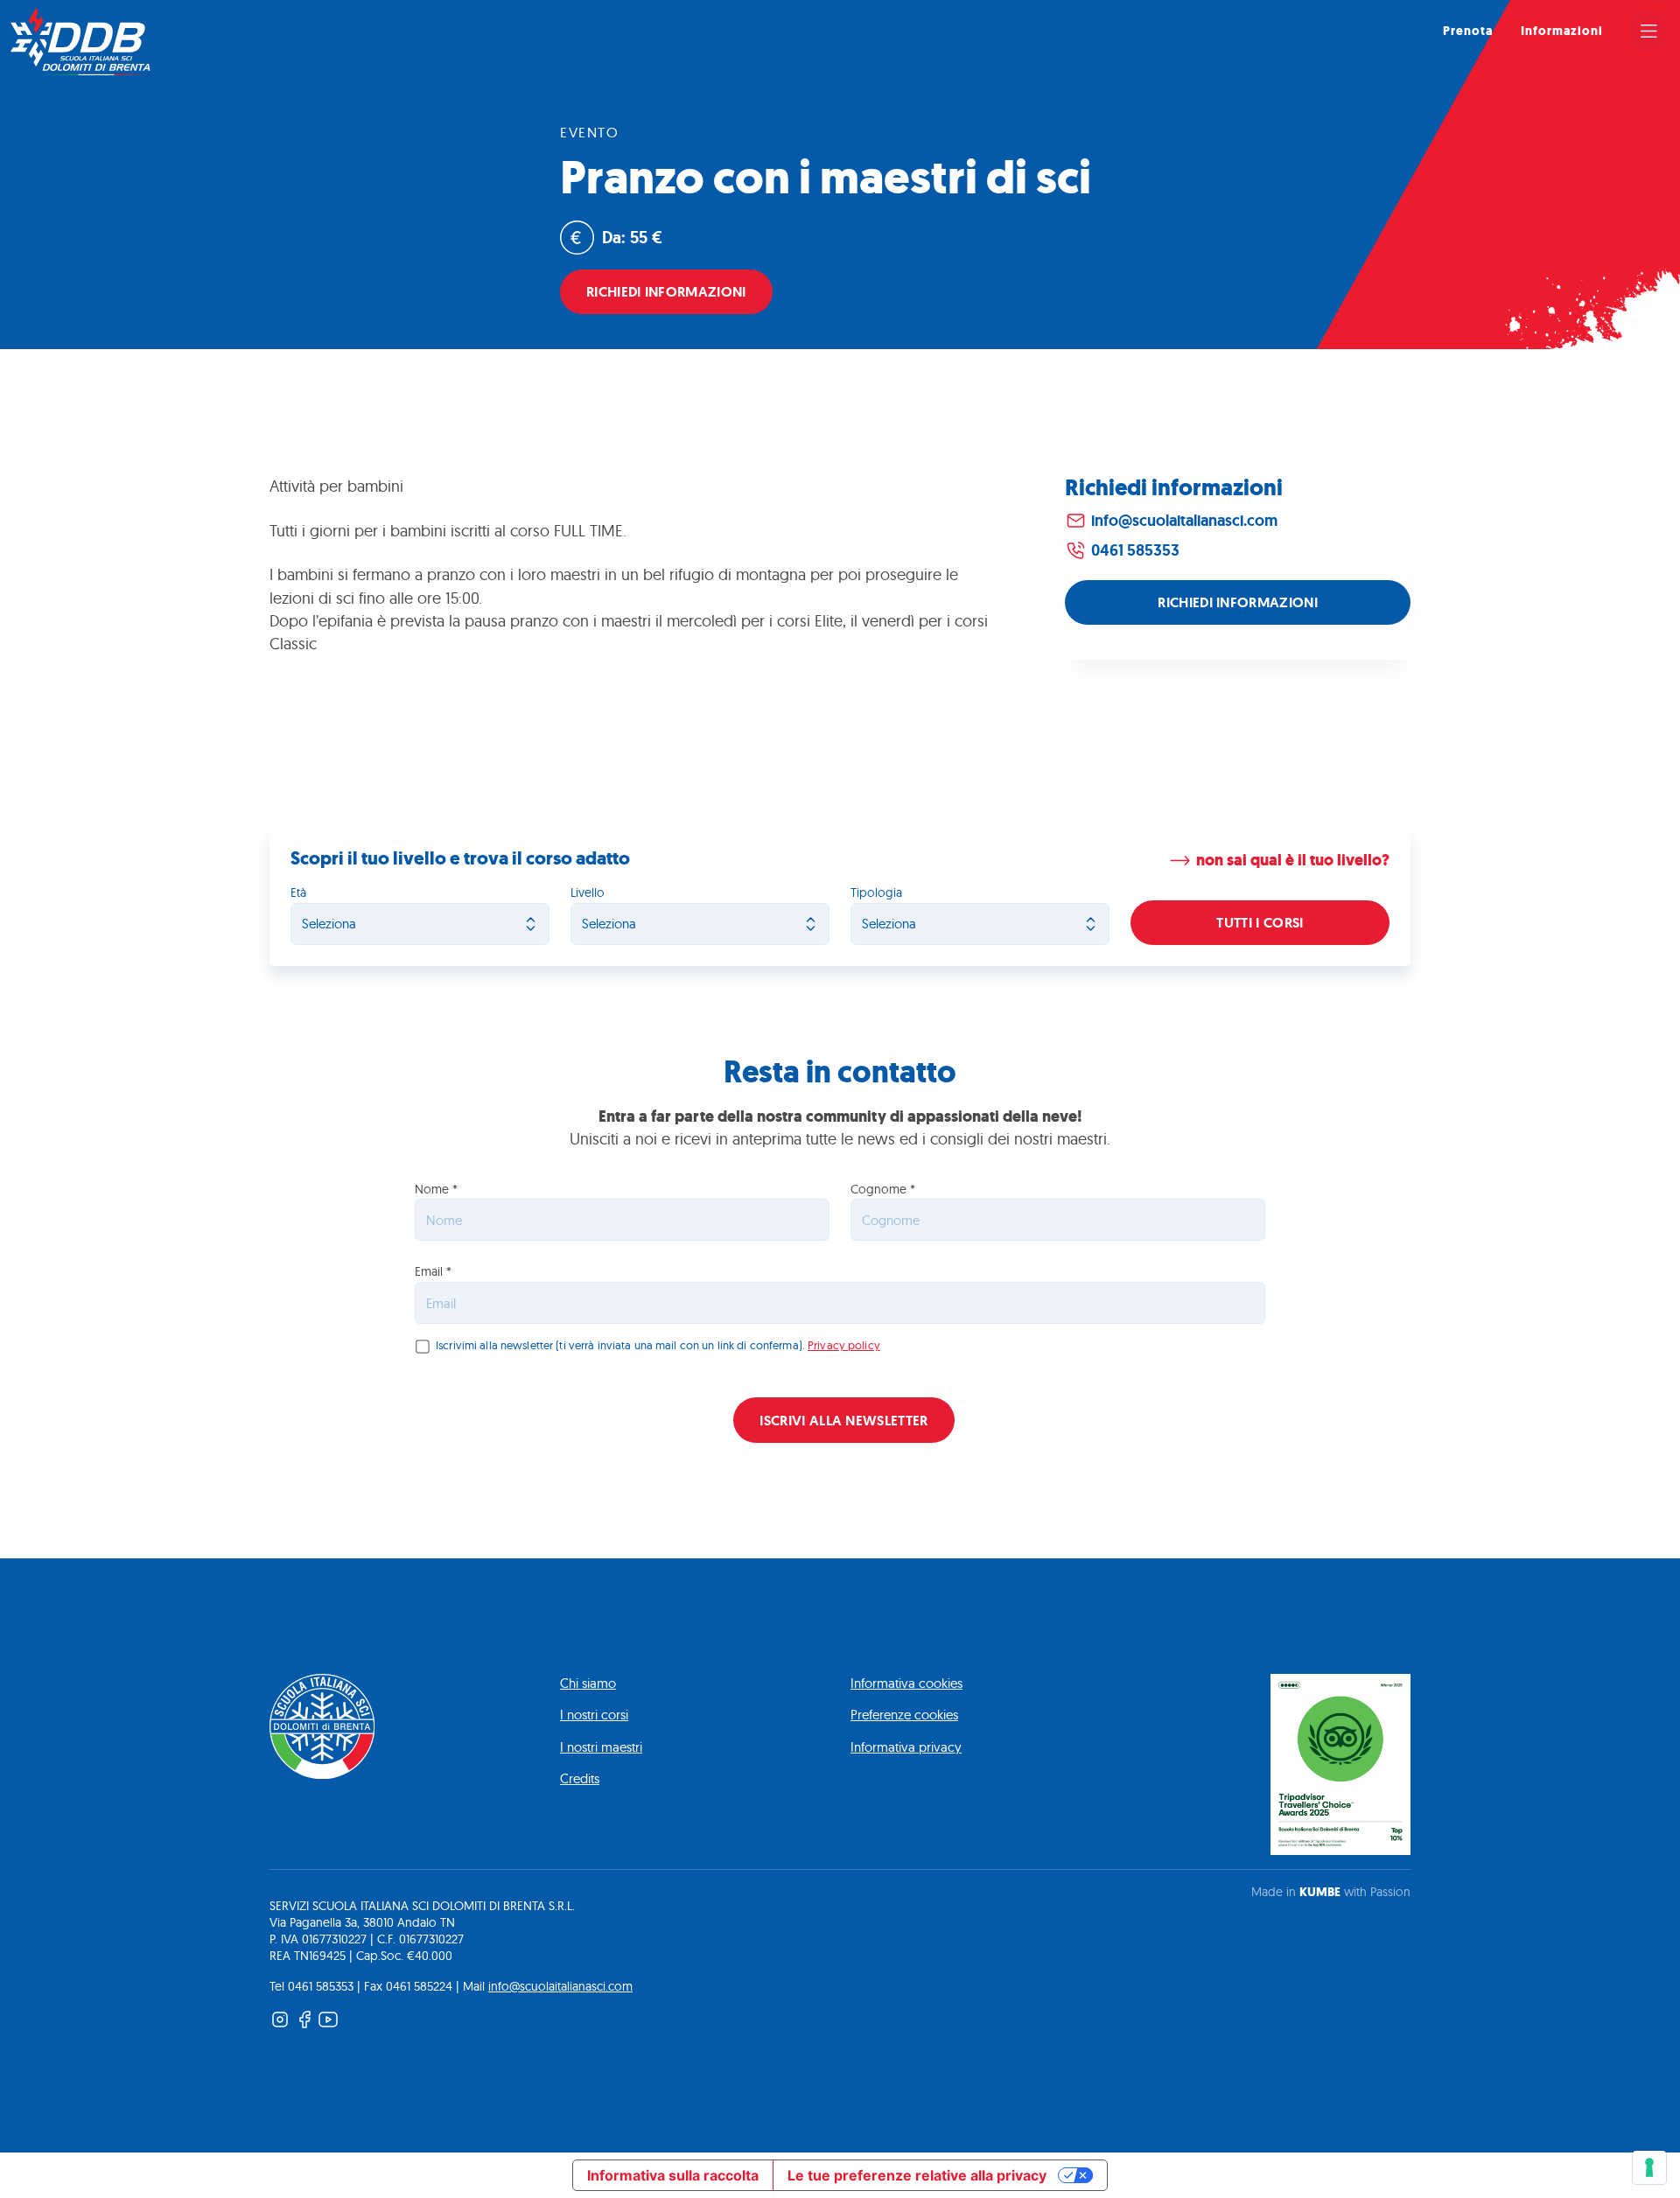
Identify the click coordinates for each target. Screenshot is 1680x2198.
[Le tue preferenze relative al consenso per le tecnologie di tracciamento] (1649, 2167)
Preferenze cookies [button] (904, 1715)
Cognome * (883, 1190)
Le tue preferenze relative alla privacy (917, 2175)
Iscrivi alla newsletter (843, 1421)
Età (298, 893)
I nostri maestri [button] (601, 1747)
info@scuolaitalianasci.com (560, 1986)
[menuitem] (1468, 31)
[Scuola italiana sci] (80, 42)
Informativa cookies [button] (906, 1683)
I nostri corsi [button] (594, 1715)
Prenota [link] (1468, 31)
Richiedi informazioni (666, 292)
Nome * (436, 1190)
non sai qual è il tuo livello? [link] (1293, 861)
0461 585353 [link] (1135, 550)
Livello (588, 893)
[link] (1648, 31)
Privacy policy (844, 1345)
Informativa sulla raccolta (673, 2175)
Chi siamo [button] (588, 1683)
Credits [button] (580, 1778)
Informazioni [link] (1562, 31)
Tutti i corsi (1260, 923)
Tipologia (876, 893)
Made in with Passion (1331, 1892)
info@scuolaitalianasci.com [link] (1184, 520)
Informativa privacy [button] (906, 1747)
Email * (433, 1272)
